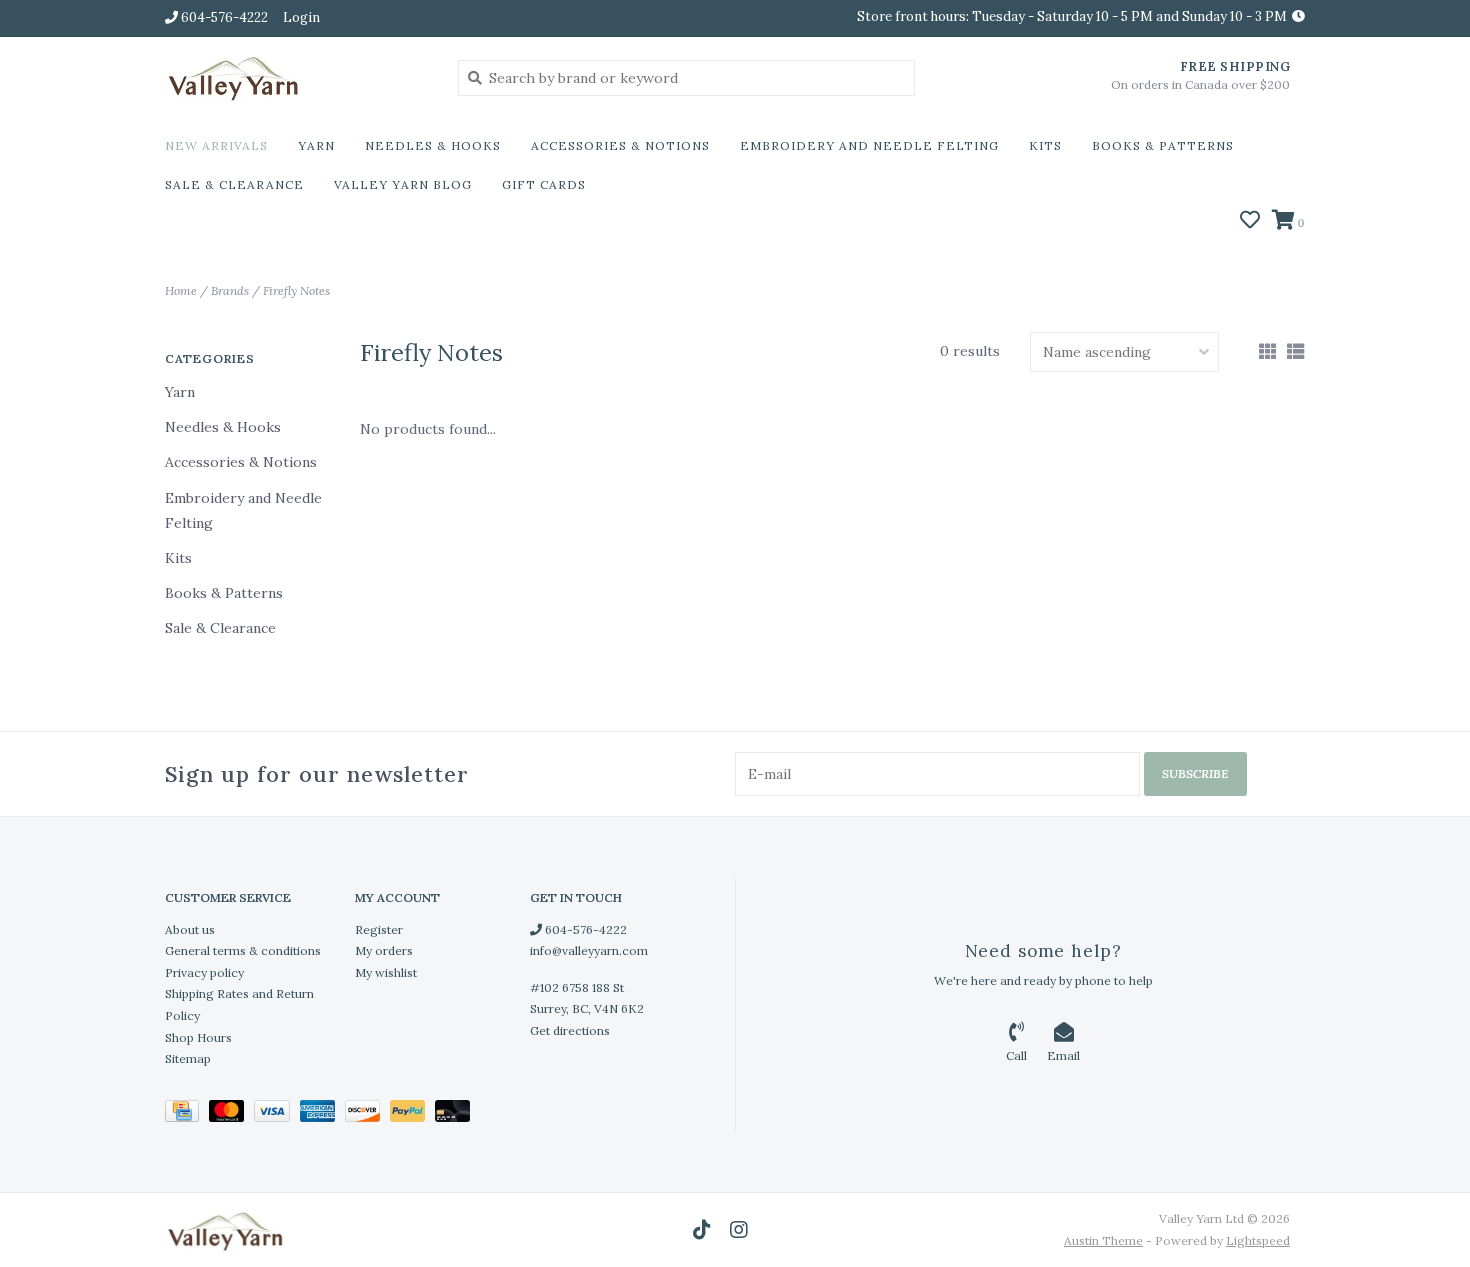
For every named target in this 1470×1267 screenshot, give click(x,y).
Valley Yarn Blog (403, 184)
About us (190, 929)
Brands (230, 290)
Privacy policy (204, 972)
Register (379, 929)
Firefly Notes (296, 290)
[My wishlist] (1250, 222)
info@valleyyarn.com (589, 950)
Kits (1045, 145)
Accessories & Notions (620, 145)
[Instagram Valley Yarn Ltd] (739, 1230)
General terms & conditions (243, 950)
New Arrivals (216, 145)
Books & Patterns (1163, 145)
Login (301, 17)
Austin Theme (1103, 1240)
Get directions (570, 1030)
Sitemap (188, 1058)
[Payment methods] (187, 1114)
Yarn (316, 145)
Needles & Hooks (433, 145)
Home (181, 290)
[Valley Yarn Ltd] (296, 77)
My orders (384, 950)
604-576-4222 (584, 929)
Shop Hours (198, 1037)
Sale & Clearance (234, 184)
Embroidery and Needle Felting (869, 145)
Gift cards (544, 184)
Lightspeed (1258, 1240)
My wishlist (386, 972)
